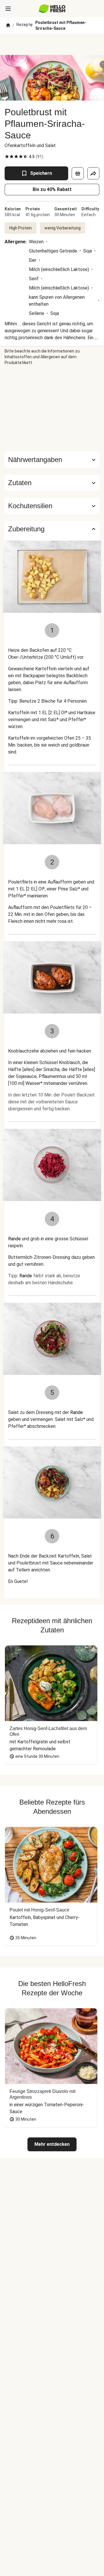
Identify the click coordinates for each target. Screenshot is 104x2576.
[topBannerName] (52, 44)
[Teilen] (93, 173)
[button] (52, 483)
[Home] (8, 25)
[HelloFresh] (52, 9)
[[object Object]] (78, 173)
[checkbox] (7, 157)
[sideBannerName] (52, 409)
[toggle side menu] (8, 9)
